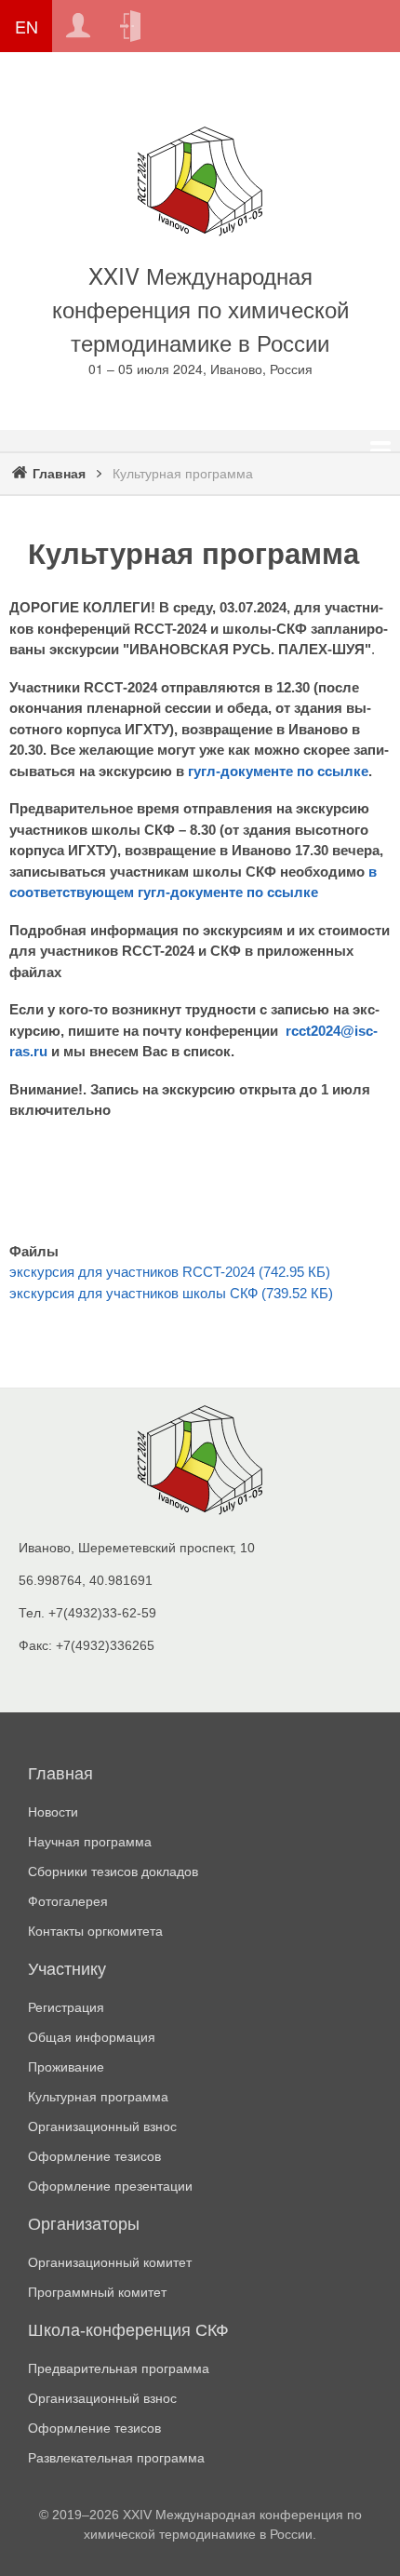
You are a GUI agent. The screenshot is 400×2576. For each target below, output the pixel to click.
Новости (53, 1812)
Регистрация (78, 26)
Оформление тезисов (94, 2156)
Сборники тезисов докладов (113, 1872)
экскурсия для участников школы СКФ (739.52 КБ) (171, 1293)
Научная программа (90, 1842)
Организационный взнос (102, 2127)
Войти (130, 26)
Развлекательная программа (116, 2458)
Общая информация (92, 2037)
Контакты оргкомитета (95, 1931)
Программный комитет (97, 2292)
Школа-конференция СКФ (128, 2330)
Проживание (66, 2067)
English (26, 26)
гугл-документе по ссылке (278, 771)
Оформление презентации (110, 2186)
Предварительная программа (119, 2368)
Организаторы (84, 2224)
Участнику (67, 1969)
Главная (59, 474)
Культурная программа (98, 2097)
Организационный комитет (110, 2262)
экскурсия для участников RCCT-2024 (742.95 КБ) (170, 1272)
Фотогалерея (68, 1901)
